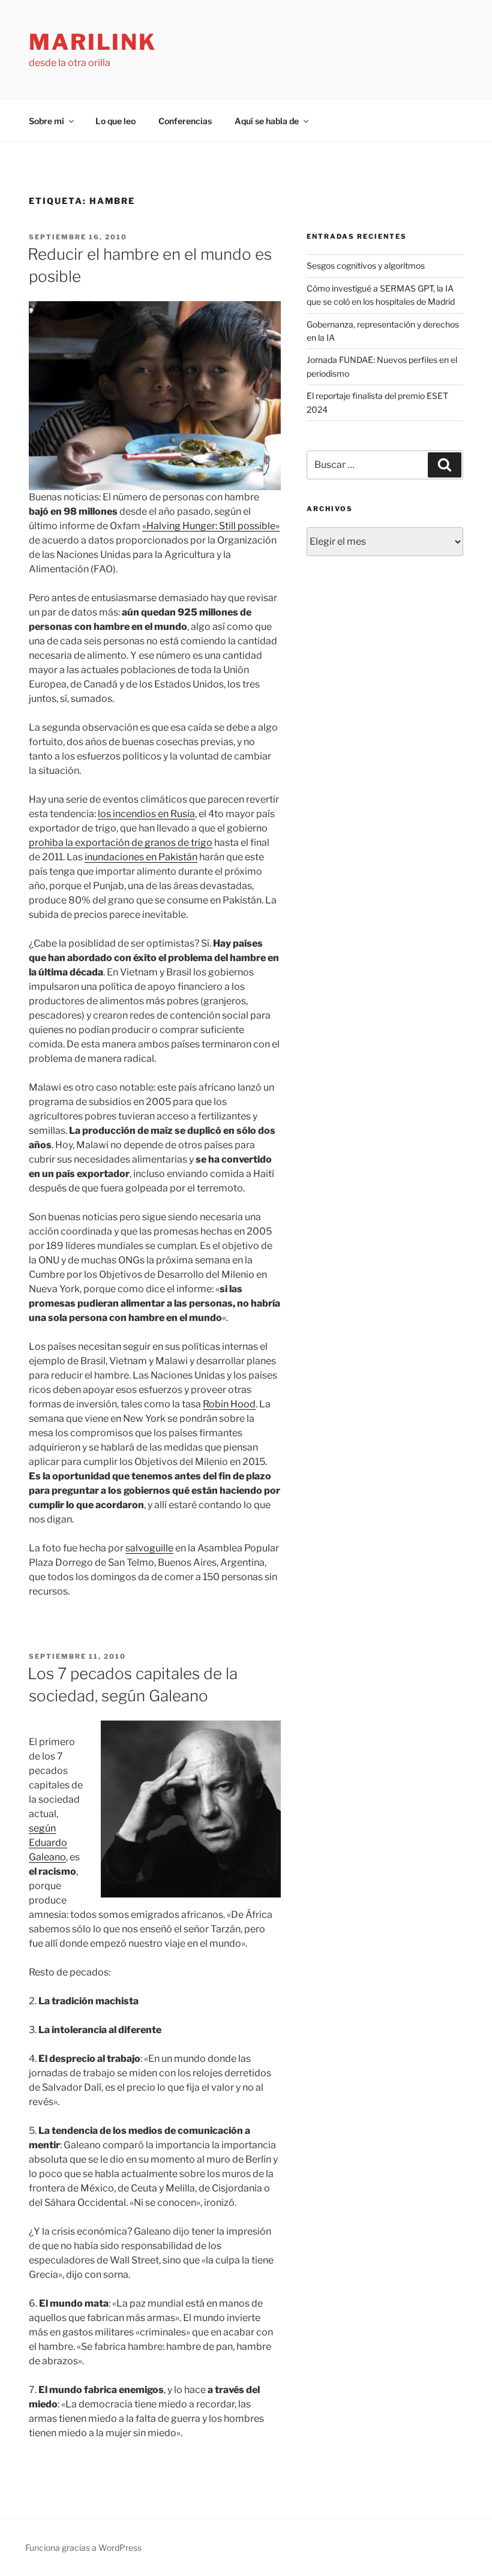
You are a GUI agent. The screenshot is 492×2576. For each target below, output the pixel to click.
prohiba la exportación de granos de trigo (121, 843)
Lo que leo (115, 121)
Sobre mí (46, 121)
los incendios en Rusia (146, 814)
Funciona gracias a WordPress (83, 2548)
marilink (93, 42)
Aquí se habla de (267, 121)
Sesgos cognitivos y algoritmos (366, 265)
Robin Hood (229, 1404)
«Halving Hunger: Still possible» (211, 526)
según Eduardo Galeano (48, 1843)
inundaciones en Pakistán (141, 857)
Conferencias (185, 121)
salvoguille (149, 1548)
